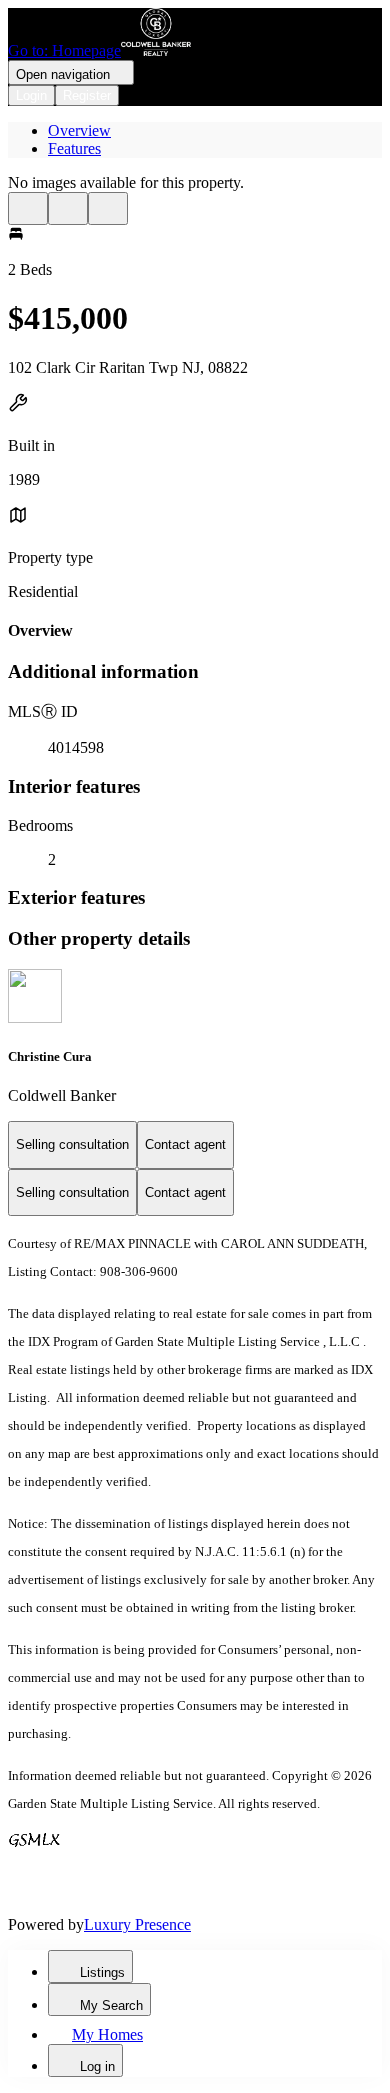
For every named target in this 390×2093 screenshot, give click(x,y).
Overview (79, 130)
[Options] (28, 208)
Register (87, 95)
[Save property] (68, 208)
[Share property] (108, 208)
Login (31, 95)
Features (74, 148)
